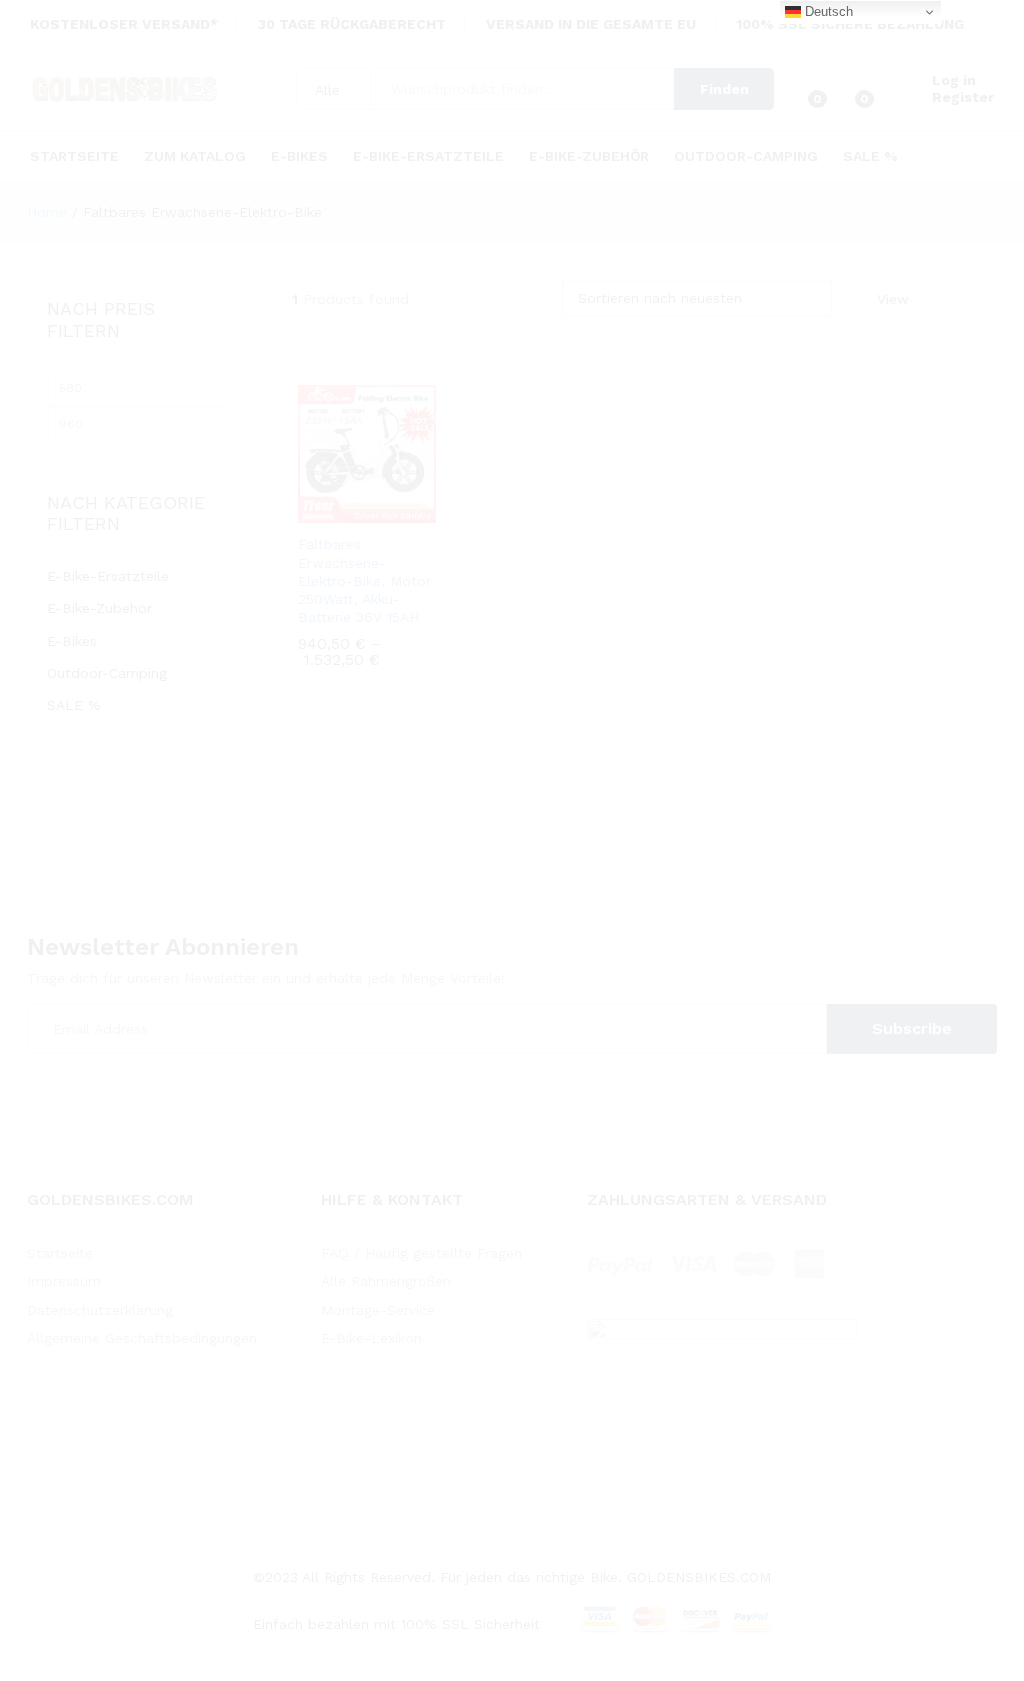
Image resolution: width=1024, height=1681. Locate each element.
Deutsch (827, 11)
